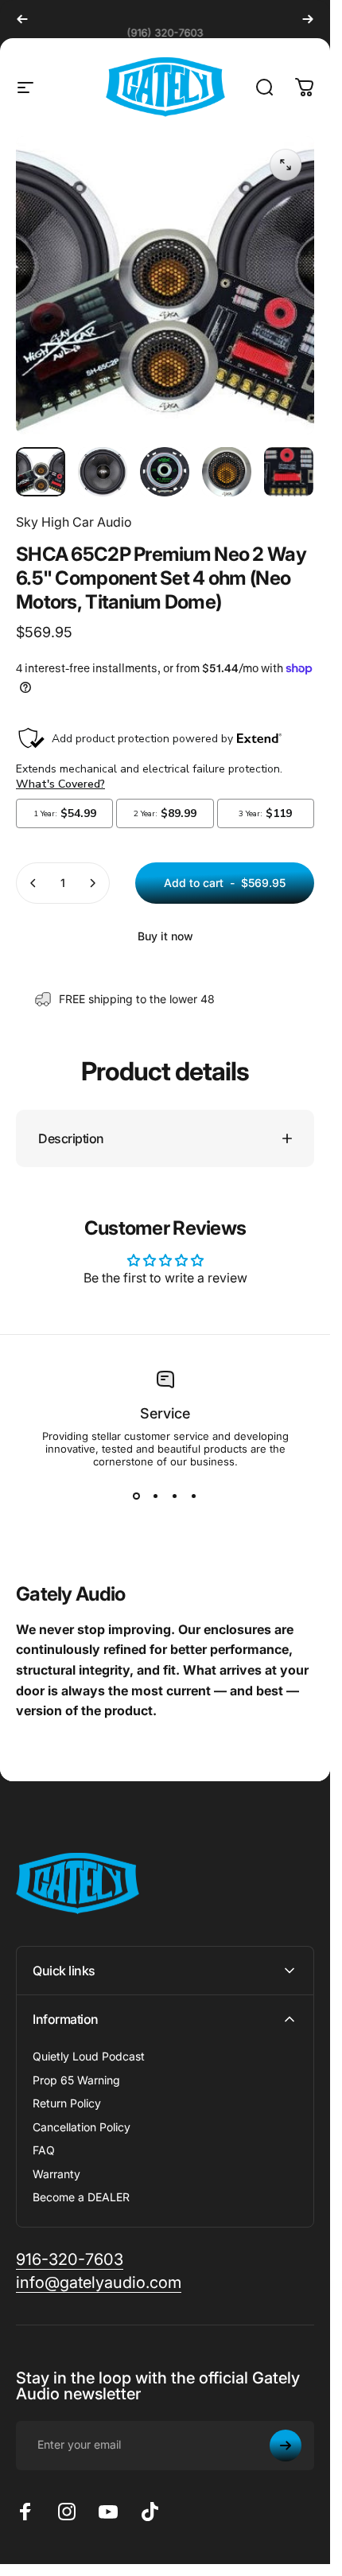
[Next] (308, 19)
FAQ (44, 2150)
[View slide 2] (156, 1496)
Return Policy (67, 2103)
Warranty (56, 2174)
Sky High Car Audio (74, 522)
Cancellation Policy (82, 2127)
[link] (70, 2260)
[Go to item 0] (41, 472)
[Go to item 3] (165, 472)
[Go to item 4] (227, 472)
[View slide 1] (137, 1496)
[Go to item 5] (289, 472)
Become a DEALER (81, 2197)
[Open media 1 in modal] (286, 165)
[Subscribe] (286, 2446)
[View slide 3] (175, 1496)
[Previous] (22, 19)
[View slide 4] (194, 1496)
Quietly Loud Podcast (89, 2056)
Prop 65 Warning (76, 2080)
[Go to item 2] (103, 472)
